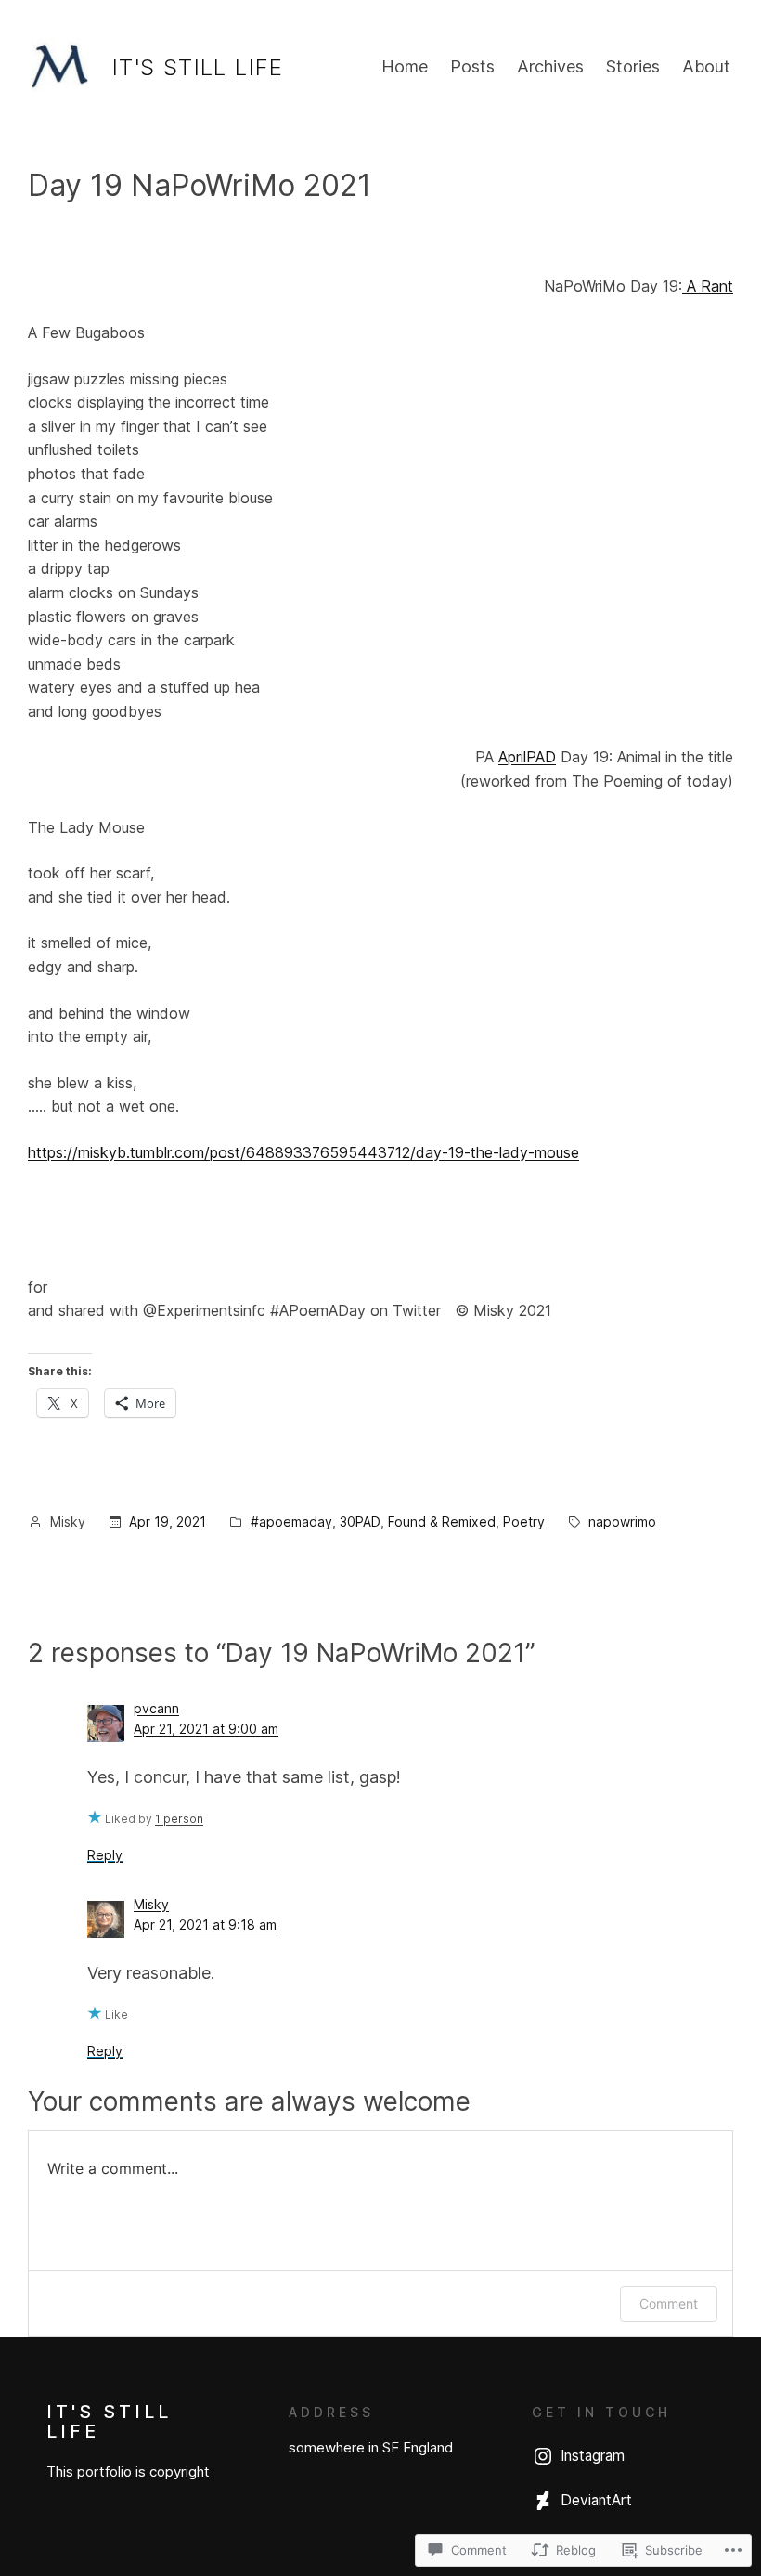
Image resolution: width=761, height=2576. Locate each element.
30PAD (360, 1522)
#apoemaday (291, 1522)
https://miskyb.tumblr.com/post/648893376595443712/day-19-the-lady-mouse (303, 1152)
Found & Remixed (442, 1522)
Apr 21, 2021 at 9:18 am (205, 1925)
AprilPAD (527, 757)
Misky (151, 1904)
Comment (669, 2303)
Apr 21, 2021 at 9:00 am (206, 1729)
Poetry (524, 1522)
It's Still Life (198, 67)
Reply (105, 1855)
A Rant (708, 286)
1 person (179, 1819)
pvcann (156, 1708)
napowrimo (622, 1522)
